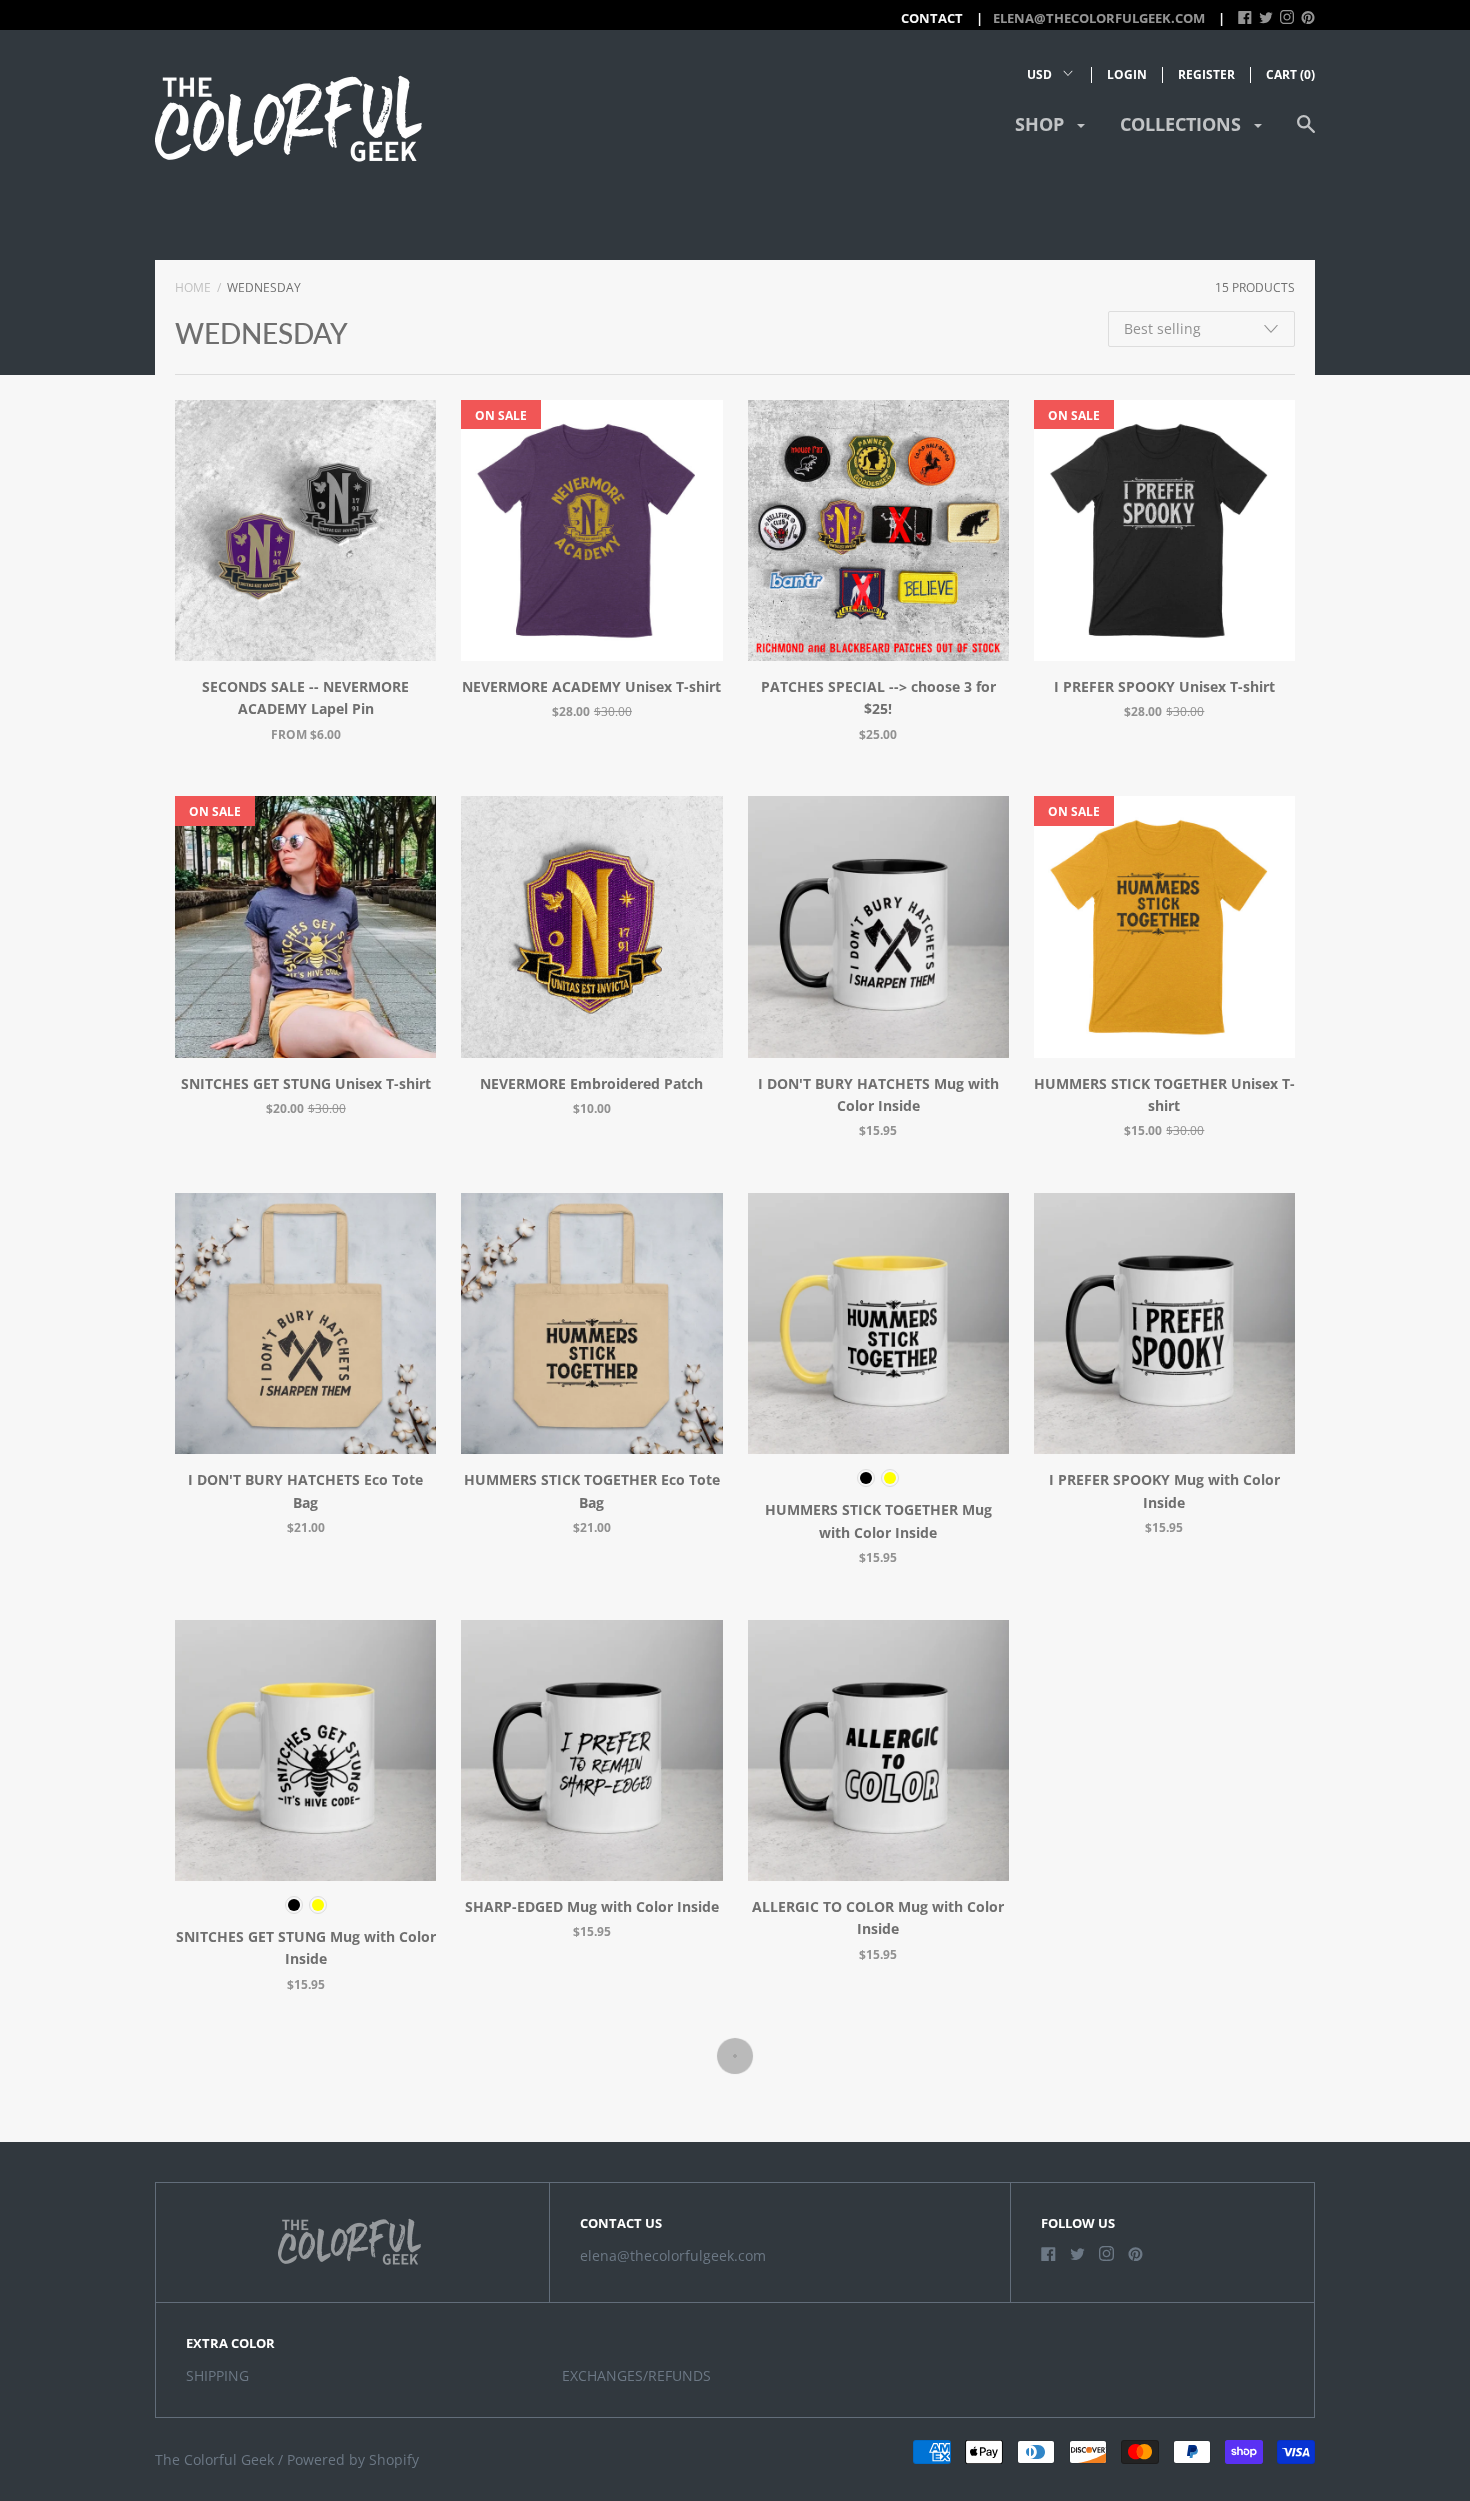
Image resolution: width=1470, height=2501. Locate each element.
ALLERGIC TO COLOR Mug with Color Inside (878, 1917)
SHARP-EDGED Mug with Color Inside (592, 1906)
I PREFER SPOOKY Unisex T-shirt (1164, 686)
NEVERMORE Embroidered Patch (591, 1083)
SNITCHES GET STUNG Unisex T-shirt (306, 1083)
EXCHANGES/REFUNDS (636, 2375)
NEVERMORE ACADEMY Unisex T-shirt (591, 686)
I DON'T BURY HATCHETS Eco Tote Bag (305, 1490)
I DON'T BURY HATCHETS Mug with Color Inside (878, 1094)
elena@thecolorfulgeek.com (1099, 18)
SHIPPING (217, 2375)
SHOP (1042, 124)
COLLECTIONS (1183, 124)
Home (193, 287)
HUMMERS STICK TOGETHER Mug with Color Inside (878, 1520)
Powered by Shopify (353, 2459)
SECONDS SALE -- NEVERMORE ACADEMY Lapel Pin (305, 697)
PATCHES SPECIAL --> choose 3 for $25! (878, 697)
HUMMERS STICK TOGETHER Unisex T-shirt (1164, 1094)
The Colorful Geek (214, 2459)
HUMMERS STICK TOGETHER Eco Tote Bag (592, 1490)
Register (1206, 74)
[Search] (1306, 133)
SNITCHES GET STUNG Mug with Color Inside (306, 1947)
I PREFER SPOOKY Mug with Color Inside (1164, 1490)
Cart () (1290, 74)
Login (1127, 74)
